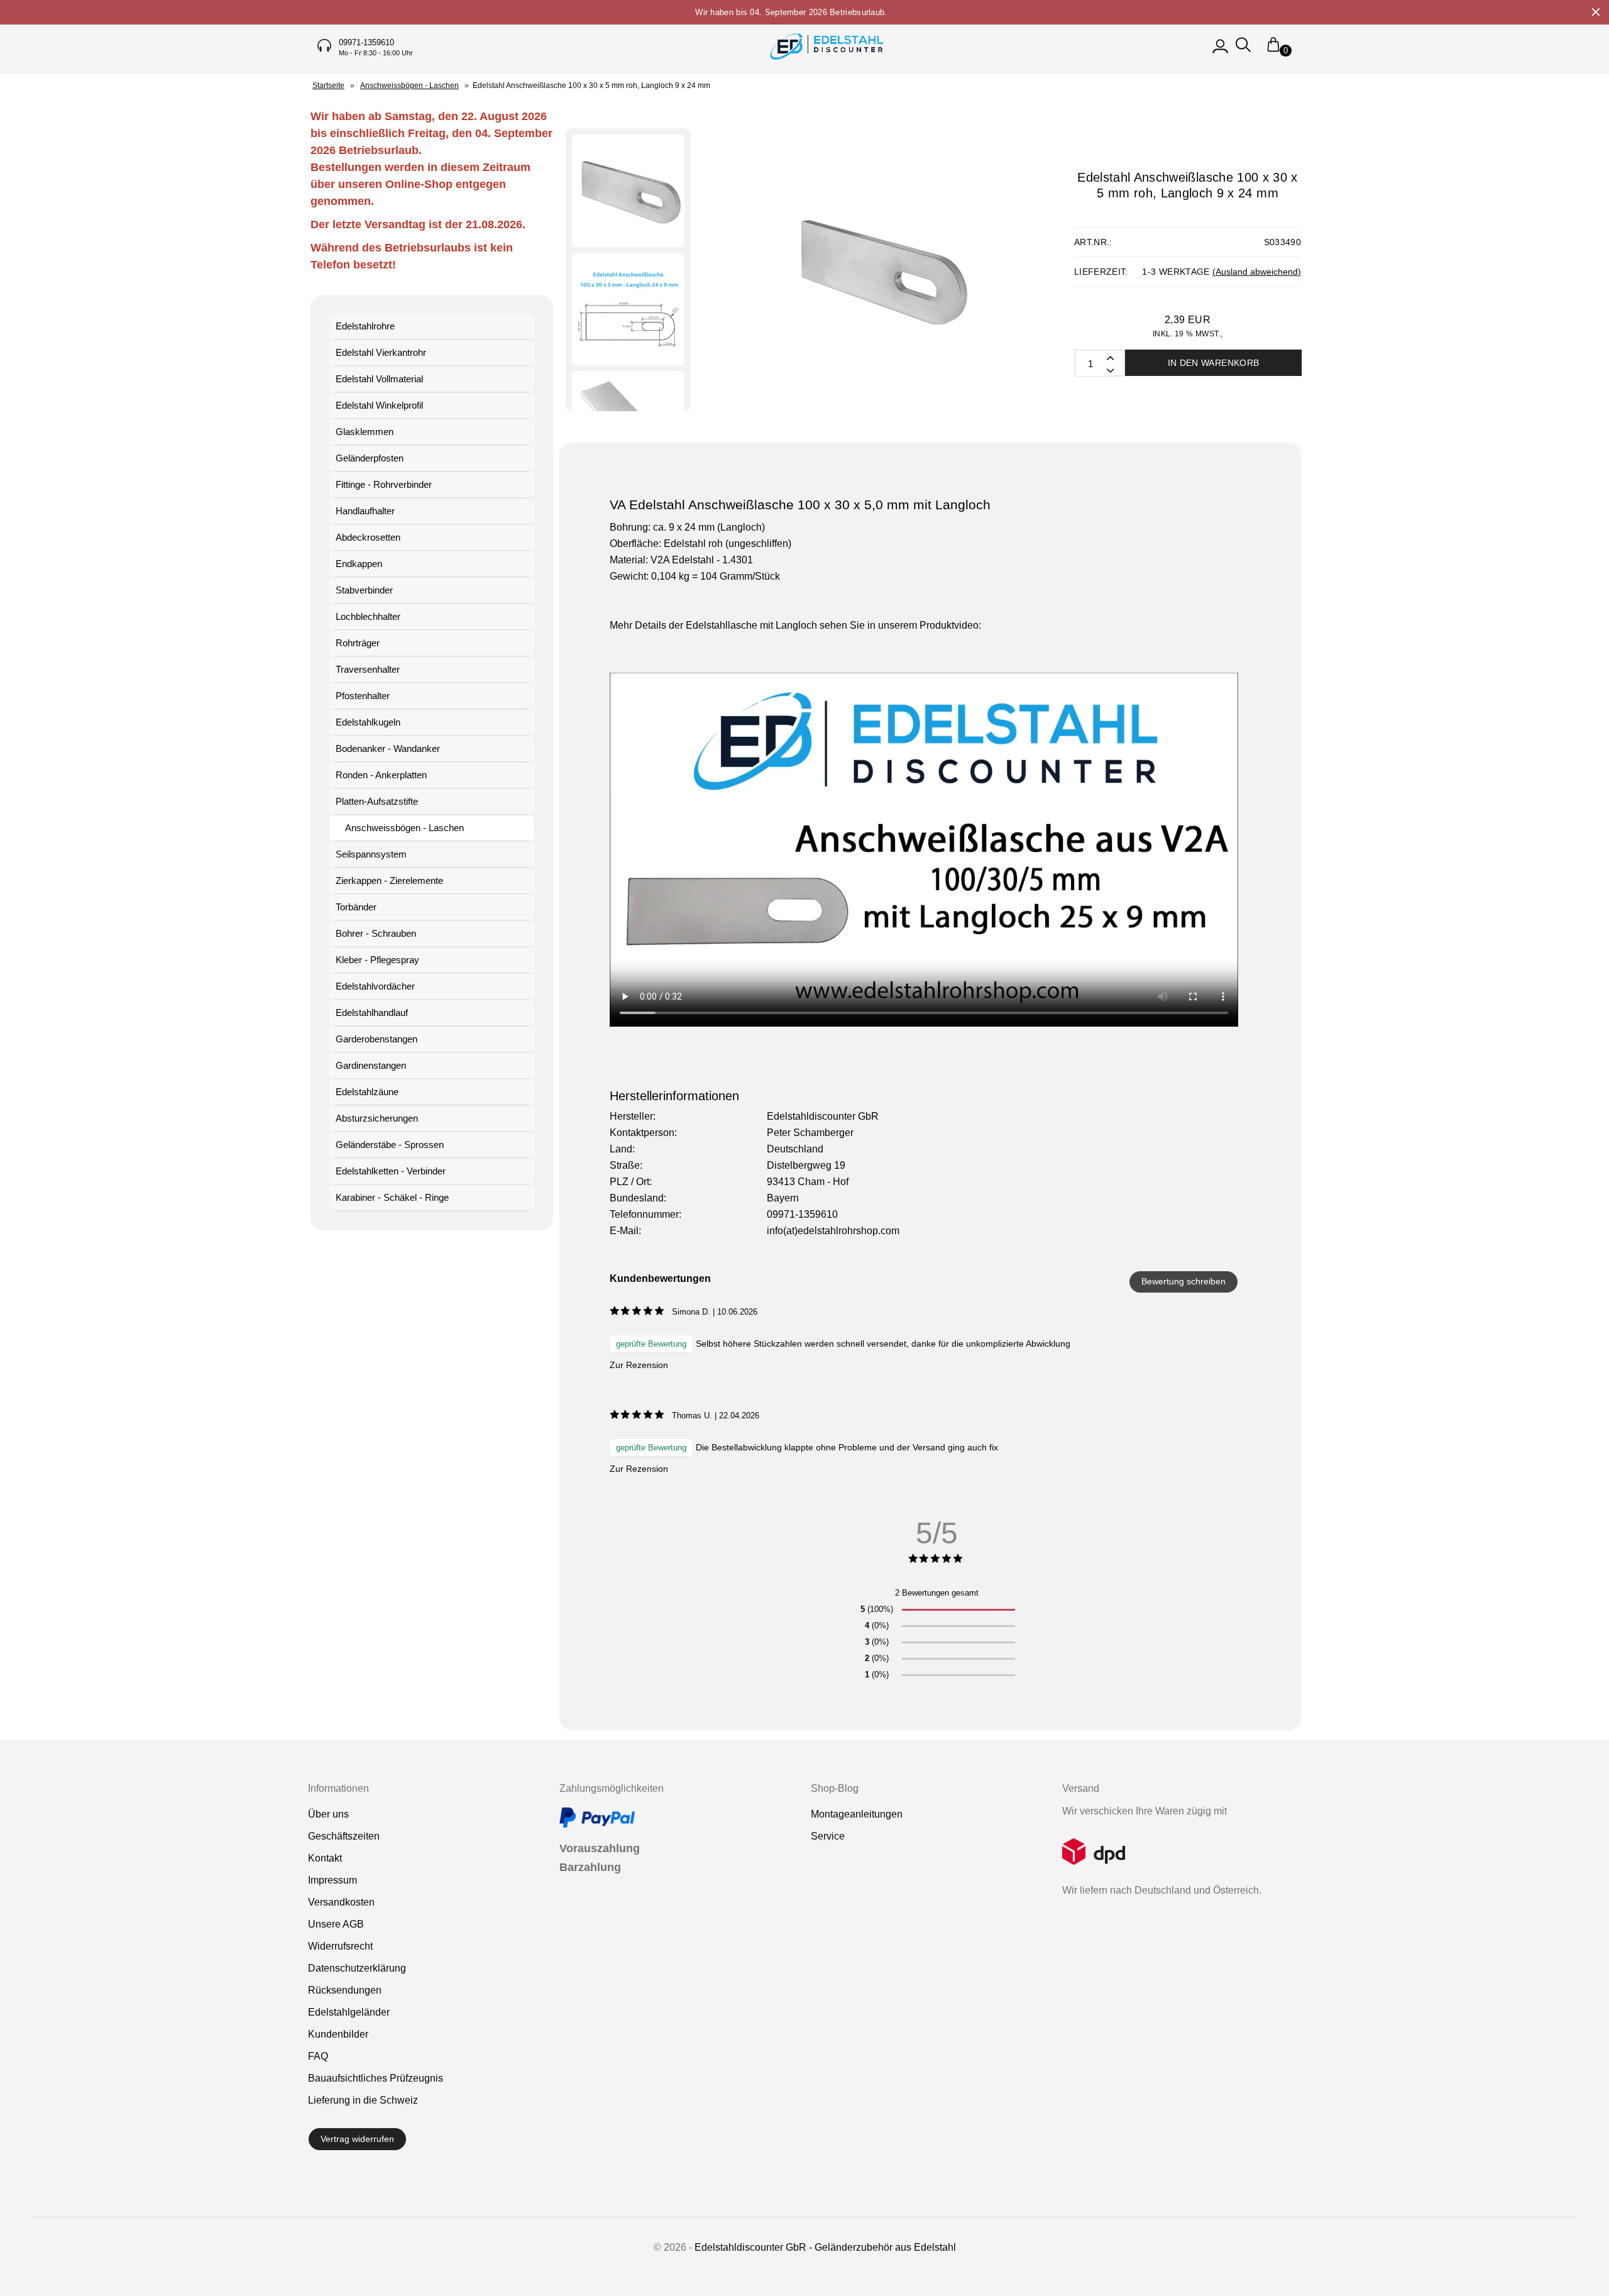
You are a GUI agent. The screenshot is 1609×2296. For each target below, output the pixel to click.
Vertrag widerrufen (357, 2139)
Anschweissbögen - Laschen (404, 828)
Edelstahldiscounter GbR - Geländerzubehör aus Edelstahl (825, 2247)
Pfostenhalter (363, 696)
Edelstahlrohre (365, 326)
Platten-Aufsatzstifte (377, 801)
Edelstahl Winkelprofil (379, 405)
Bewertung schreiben (1183, 1281)
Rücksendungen (345, 1990)
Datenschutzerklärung (357, 1968)
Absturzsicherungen (377, 1118)
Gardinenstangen (371, 1065)
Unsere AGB (336, 1924)
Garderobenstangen (376, 1039)
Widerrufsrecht (340, 1946)
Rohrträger (358, 643)
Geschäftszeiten (344, 1836)
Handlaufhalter (365, 511)
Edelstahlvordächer (375, 986)
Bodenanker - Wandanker (388, 748)
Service (828, 1836)
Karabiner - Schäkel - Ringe (392, 1197)
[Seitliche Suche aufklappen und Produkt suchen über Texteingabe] (1243, 51)
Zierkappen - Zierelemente (389, 880)
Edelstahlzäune (367, 1092)
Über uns (328, 1814)
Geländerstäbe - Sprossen (390, 1145)
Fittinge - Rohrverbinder (384, 484)
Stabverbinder (364, 590)
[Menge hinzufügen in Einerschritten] (1109, 370)
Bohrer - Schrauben (376, 933)
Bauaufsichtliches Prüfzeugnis (376, 2078)
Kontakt (325, 1858)
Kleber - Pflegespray (377, 960)
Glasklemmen (365, 432)
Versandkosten (341, 1902)
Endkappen (359, 564)
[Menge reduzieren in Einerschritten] (1109, 357)
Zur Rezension (639, 1365)
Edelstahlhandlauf (372, 1013)
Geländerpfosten (370, 458)
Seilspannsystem (371, 854)
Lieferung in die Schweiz (363, 2100)
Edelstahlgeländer (349, 2012)
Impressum (332, 1880)
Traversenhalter (368, 669)
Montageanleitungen (857, 1814)
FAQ (318, 2056)
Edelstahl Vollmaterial (379, 379)
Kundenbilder (338, 2034)
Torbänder (356, 907)
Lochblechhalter (368, 616)
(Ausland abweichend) (1257, 272)
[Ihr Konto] (1220, 51)
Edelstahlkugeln (368, 722)
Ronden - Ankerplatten (381, 775)
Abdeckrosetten (368, 537)
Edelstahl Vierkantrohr (381, 352)
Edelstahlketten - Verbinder (391, 1171)
